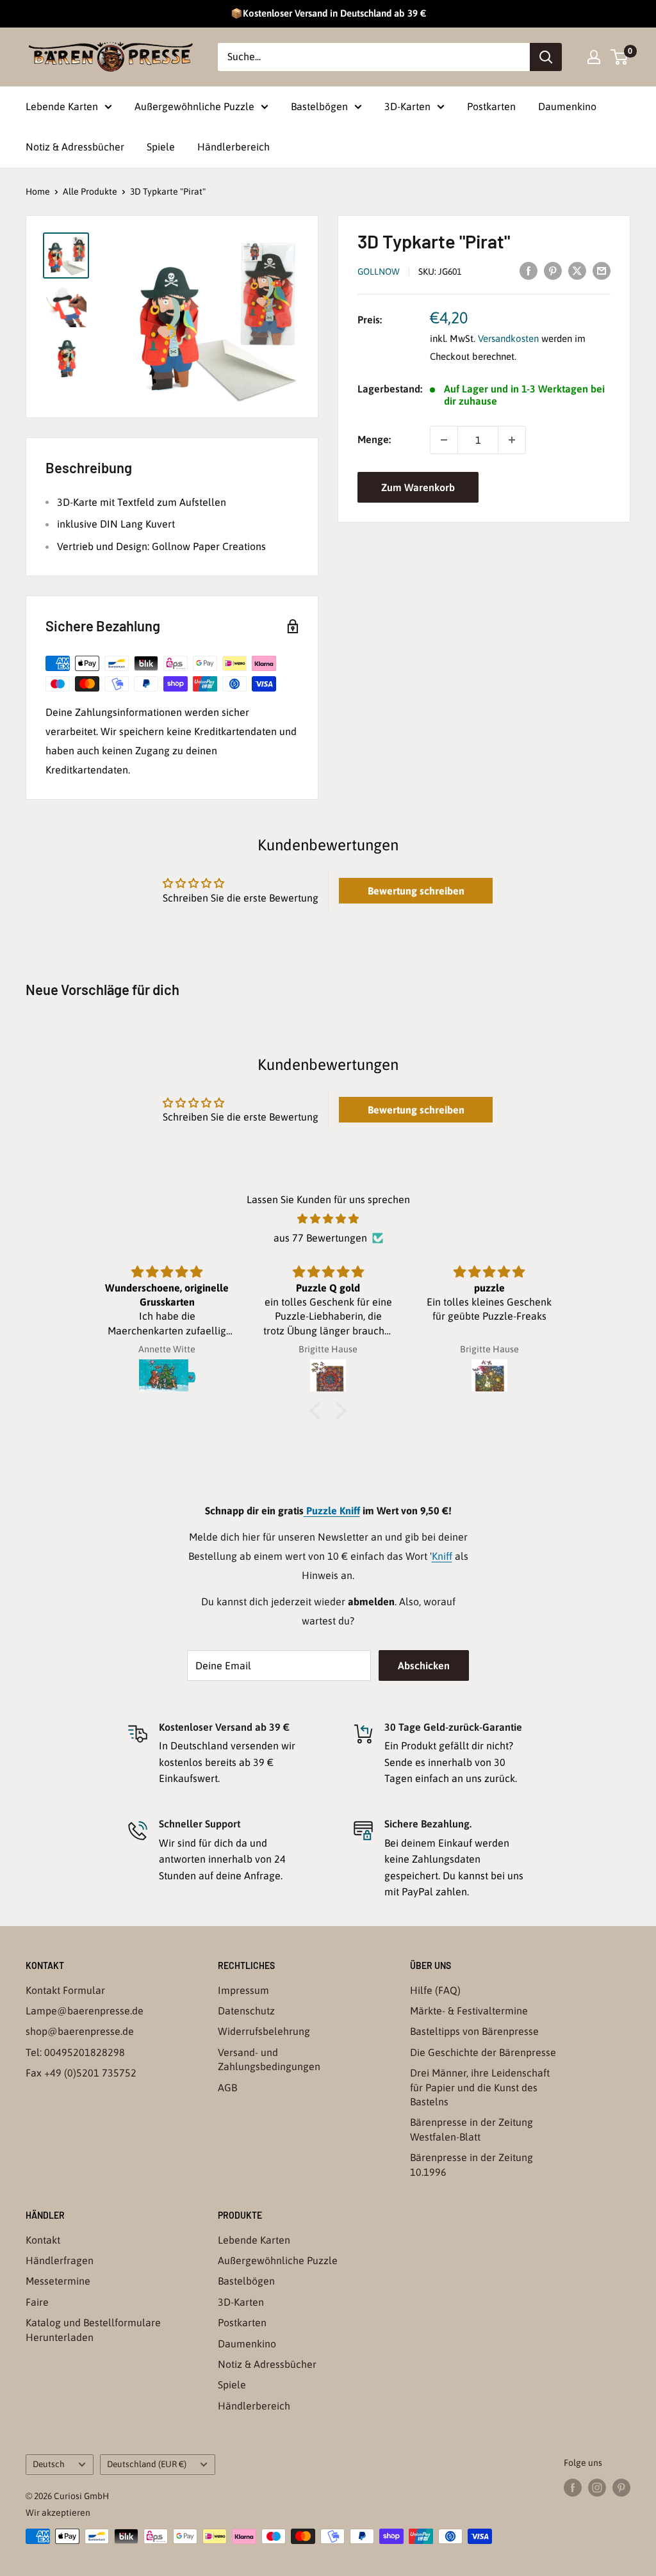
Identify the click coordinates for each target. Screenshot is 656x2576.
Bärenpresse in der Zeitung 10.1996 (471, 2164)
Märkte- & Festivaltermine (469, 2011)
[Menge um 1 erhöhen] (512, 440)
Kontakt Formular (65, 1990)
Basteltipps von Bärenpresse (474, 2031)
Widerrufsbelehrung (264, 2031)
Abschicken (424, 1665)
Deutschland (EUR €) (147, 2464)
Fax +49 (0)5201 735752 (81, 2073)
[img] (328, 1219)
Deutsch (49, 2464)
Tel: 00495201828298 (75, 2052)
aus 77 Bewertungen (320, 1238)
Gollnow (379, 271)
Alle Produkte (90, 191)
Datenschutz (246, 2011)
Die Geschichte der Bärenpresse (483, 2052)
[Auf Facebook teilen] (529, 270)
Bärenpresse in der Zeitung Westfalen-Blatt (471, 2129)
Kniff (442, 1556)
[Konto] (594, 57)
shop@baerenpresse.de (80, 2031)
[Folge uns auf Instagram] (597, 2488)
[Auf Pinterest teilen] (553, 270)
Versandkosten (508, 338)
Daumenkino (567, 106)
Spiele (161, 147)
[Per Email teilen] (602, 270)
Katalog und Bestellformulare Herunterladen (93, 2329)
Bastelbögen (319, 106)
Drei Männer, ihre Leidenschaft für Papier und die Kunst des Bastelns (480, 2087)
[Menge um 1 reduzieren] (444, 440)
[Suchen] (546, 57)
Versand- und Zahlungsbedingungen (269, 2059)
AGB (227, 2087)
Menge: (374, 439)
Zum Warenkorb (418, 487)
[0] (620, 57)
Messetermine (58, 2281)
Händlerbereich (234, 147)
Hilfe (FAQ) (435, 1990)
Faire (37, 2302)
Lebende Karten (62, 106)
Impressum (243, 1990)
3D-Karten (407, 106)
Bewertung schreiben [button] (416, 891)
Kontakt (43, 2240)
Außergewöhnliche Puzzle (194, 106)
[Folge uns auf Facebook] (573, 2488)
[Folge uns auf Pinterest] (621, 2488)
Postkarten (491, 106)
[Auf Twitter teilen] (577, 270)
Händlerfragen (60, 2260)
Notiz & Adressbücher (75, 147)
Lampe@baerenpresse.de (85, 2011)
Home (38, 191)
